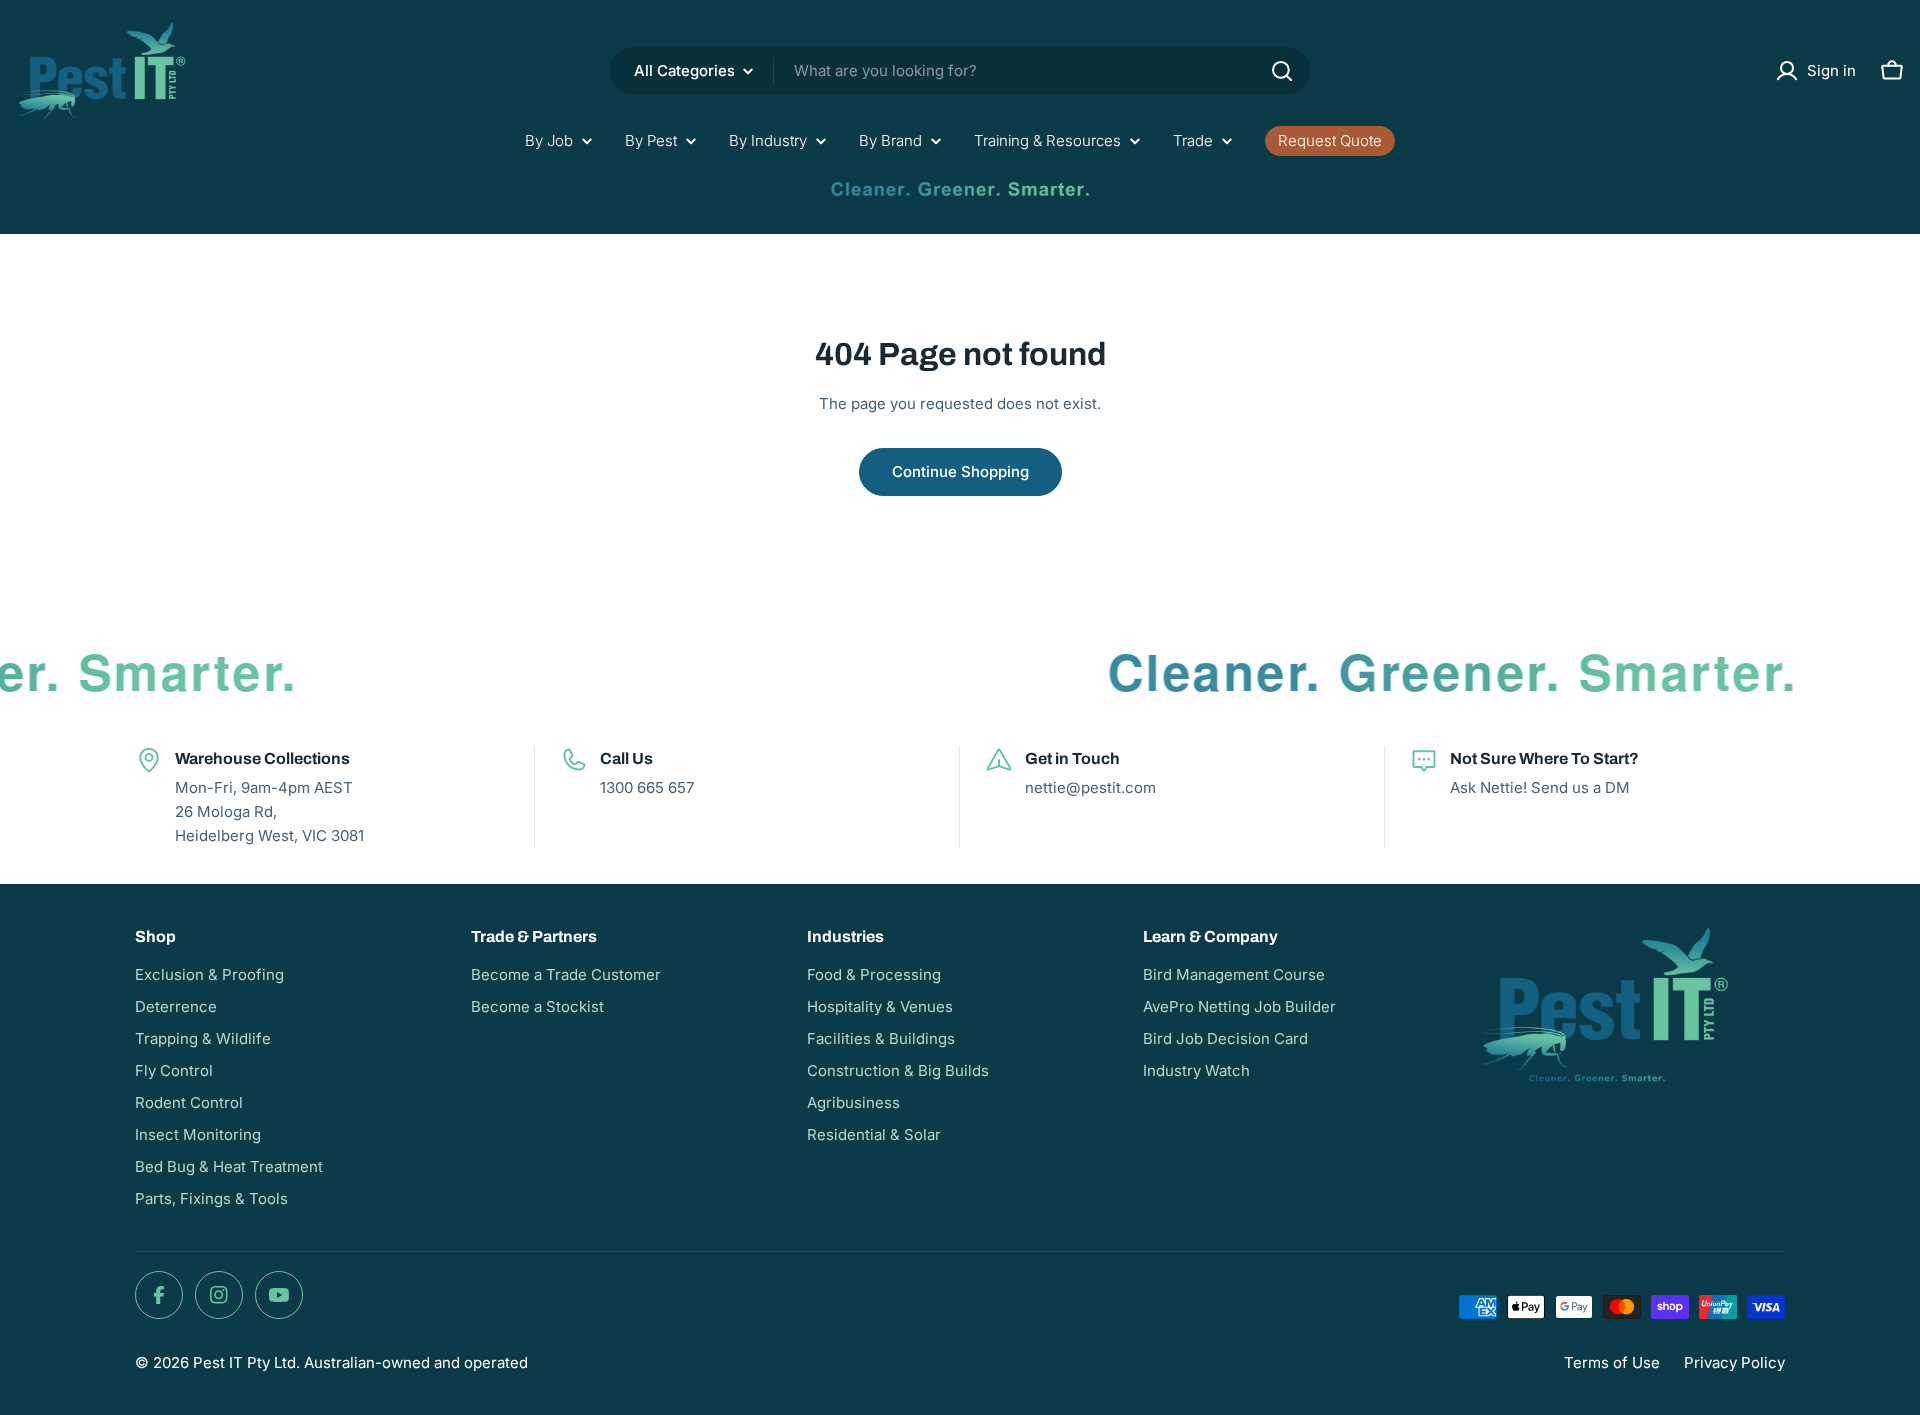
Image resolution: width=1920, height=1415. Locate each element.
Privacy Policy (1734, 1362)
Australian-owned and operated (416, 1362)
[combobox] (960, 71)
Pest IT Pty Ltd (244, 1362)
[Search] (1282, 71)
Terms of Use (1612, 1362)
